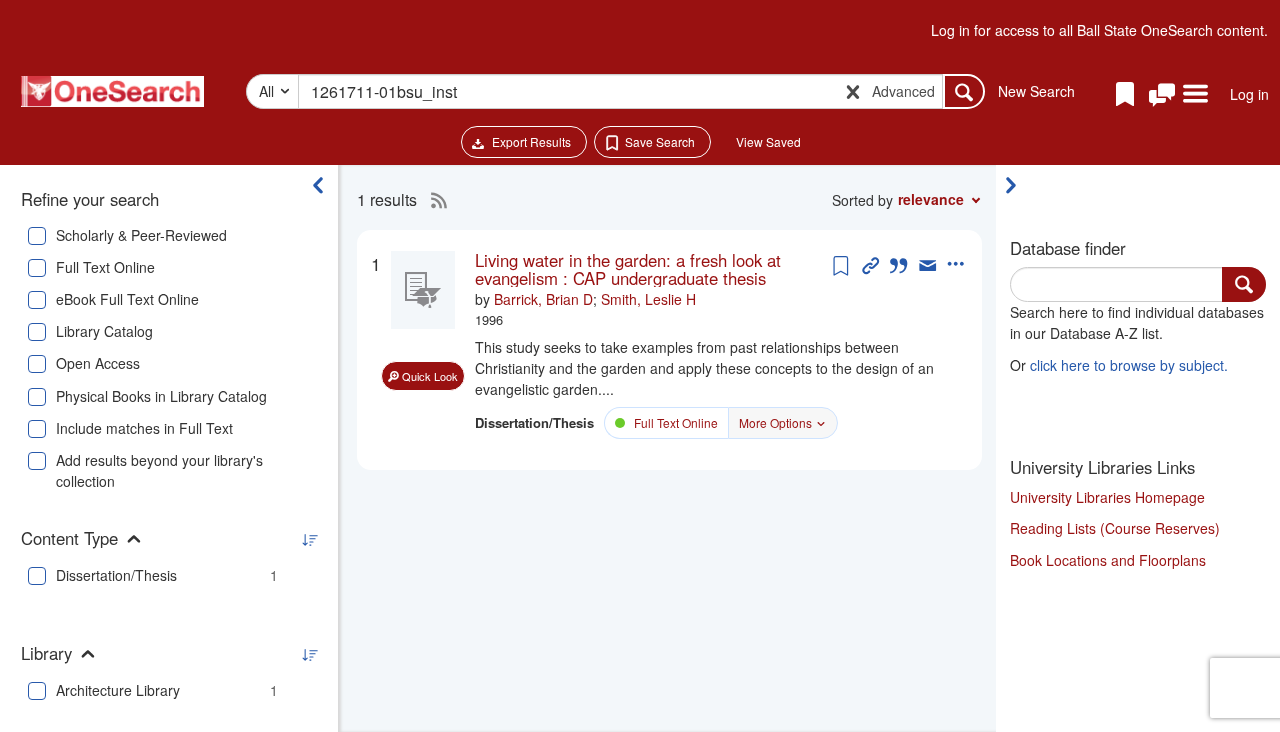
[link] (651, 269)
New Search (1036, 91)
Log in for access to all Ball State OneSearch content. (1099, 30)
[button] (1162, 95)
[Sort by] (309, 540)
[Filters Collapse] (318, 185)
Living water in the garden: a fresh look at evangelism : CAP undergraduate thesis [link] (628, 269)
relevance (931, 199)
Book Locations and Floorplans (1108, 560)
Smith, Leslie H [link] (648, 299)
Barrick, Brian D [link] (543, 299)
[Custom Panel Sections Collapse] (1016, 185)
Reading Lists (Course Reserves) (1115, 528)
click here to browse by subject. (1129, 365)
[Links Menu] (1195, 95)
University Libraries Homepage (1107, 497)
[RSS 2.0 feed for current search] (434, 200)
